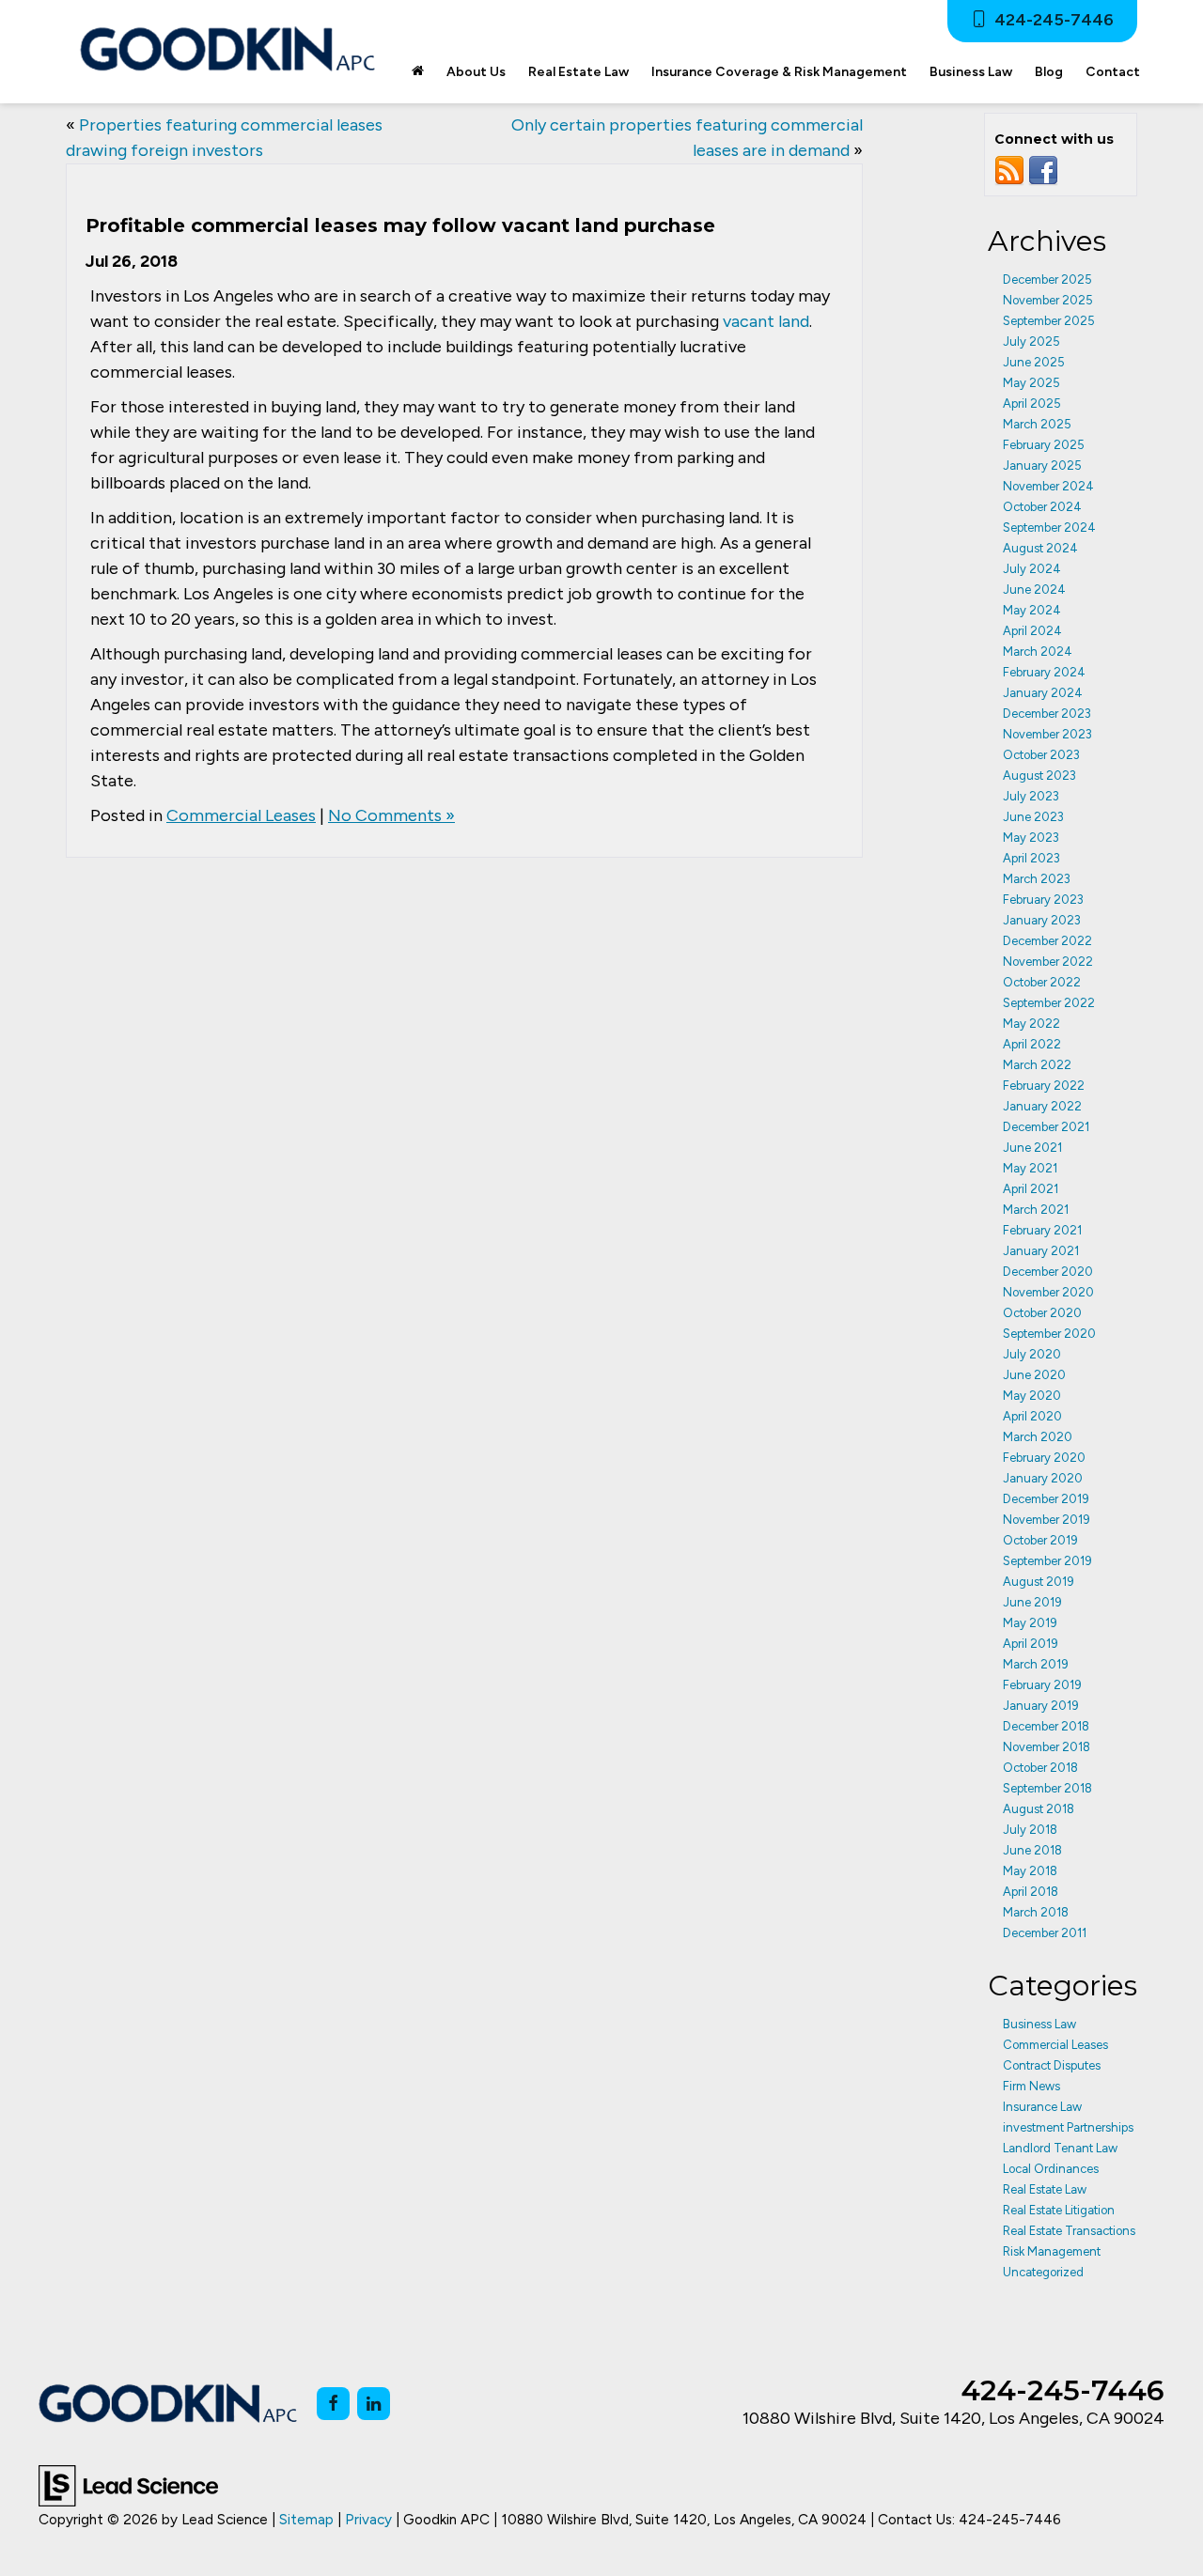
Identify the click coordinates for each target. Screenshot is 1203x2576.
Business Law (1039, 2024)
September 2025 (1049, 321)
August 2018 (1039, 1809)
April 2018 (1031, 1892)
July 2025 (1031, 341)
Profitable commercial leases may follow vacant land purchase (400, 225)
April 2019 (1031, 1644)
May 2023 (1031, 838)
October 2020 (1042, 1313)
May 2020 (1032, 1396)
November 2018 (1047, 1747)
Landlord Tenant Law (1060, 2148)
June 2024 (1034, 590)
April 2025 (1032, 403)
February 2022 (1044, 1086)
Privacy (368, 2519)
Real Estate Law (1045, 2189)
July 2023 (1031, 796)
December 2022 (1047, 941)
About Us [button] (476, 72)
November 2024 (1048, 486)
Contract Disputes (1052, 2065)
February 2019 (1042, 1685)
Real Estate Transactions (1069, 2231)
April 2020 (1032, 1416)
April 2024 (1032, 631)
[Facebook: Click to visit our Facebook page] (333, 2404)
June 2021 (1032, 1148)
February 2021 (1042, 1230)
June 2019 (1032, 1602)
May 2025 (1031, 383)
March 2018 (1036, 1912)
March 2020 (1038, 1437)
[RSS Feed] (1009, 171)
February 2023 (1043, 900)
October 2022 (1042, 982)
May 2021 (1030, 1168)
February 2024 (1044, 672)
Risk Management (1052, 2251)
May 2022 (1031, 1024)
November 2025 (1048, 300)
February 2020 (1044, 1458)
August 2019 (1039, 1582)
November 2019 (1047, 1520)
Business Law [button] (971, 72)
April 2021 (1031, 1189)
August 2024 (1040, 548)
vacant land (766, 321)
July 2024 (1032, 569)
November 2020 (1048, 1292)
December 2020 (1048, 1272)
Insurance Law (1042, 2107)
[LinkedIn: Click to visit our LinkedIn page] (374, 2404)
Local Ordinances (1051, 2169)
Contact (1113, 72)
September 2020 (1049, 1334)
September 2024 (1049, 528)
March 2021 (1036, 1210)
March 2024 (1038, 652)
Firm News (1031, 2086)
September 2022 (1049, 1003)
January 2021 (1041, 1251)
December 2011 (1045, 1933)
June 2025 (1034, 362)
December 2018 (1046, 1726)
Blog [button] (1049, 72)
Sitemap (306, 2519)
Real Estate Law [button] (578, 72)
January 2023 (1042, 920)
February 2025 (1044, 445)
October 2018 (1040, 1768)
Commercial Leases (241, 815)
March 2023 (1037, 879)
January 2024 (1043, 693)
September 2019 (1047, 1561)
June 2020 (1034, 1375)
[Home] (418, 72)
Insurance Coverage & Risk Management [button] (779, 72)
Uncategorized (1043, 2272)
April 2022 (1032, 1044)
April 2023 (1031, 858)
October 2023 (1041, 755)
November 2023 (1047, 734)
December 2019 (1046, 1499)
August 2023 (1039, 776)
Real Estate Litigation (1059, 2210)
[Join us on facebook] (1043, 171)
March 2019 (1036, 1664)
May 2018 (1030, 1871)
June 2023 (1033, 817)
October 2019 (1040, 1540)
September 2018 (1047, 1788)
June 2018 (1032, 1850)
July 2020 (1032, 1354)
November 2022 (1048, 962)
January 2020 (1043, 1478)
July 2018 (1030, 1830)
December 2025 (1047, 279)
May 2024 (1032, 610)
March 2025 (1037, 424)
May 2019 (1030, 1623)
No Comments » (391, 815)
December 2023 (1047, 714)
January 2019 (1041, 1706)
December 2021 (1046, 1127)
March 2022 (1037, 1065)
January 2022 (1042, 1106)
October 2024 (1042, 507)
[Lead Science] (128, 2485)
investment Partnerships (1068, 2127)
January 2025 (1042, 466)
